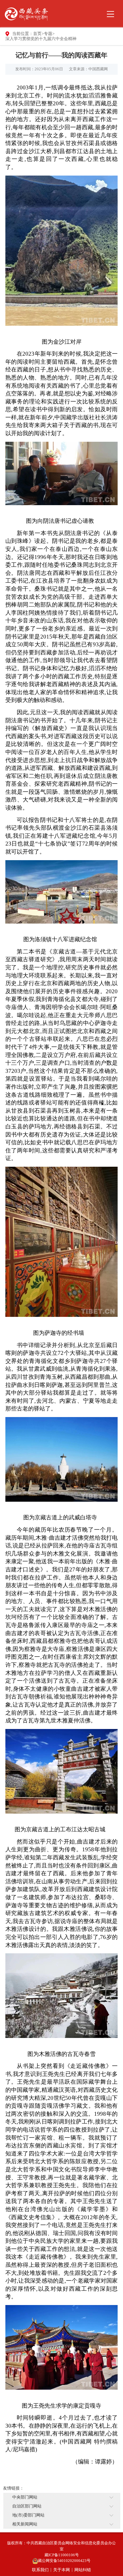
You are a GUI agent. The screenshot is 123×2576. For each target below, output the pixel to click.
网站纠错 (83, 2570)
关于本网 (61, 2570)
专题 (48, 34)
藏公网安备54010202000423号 (64, 2561)
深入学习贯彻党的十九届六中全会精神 (41, 39)
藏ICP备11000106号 (62, 2555)
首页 (37, 34)
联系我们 (40, 2570)
